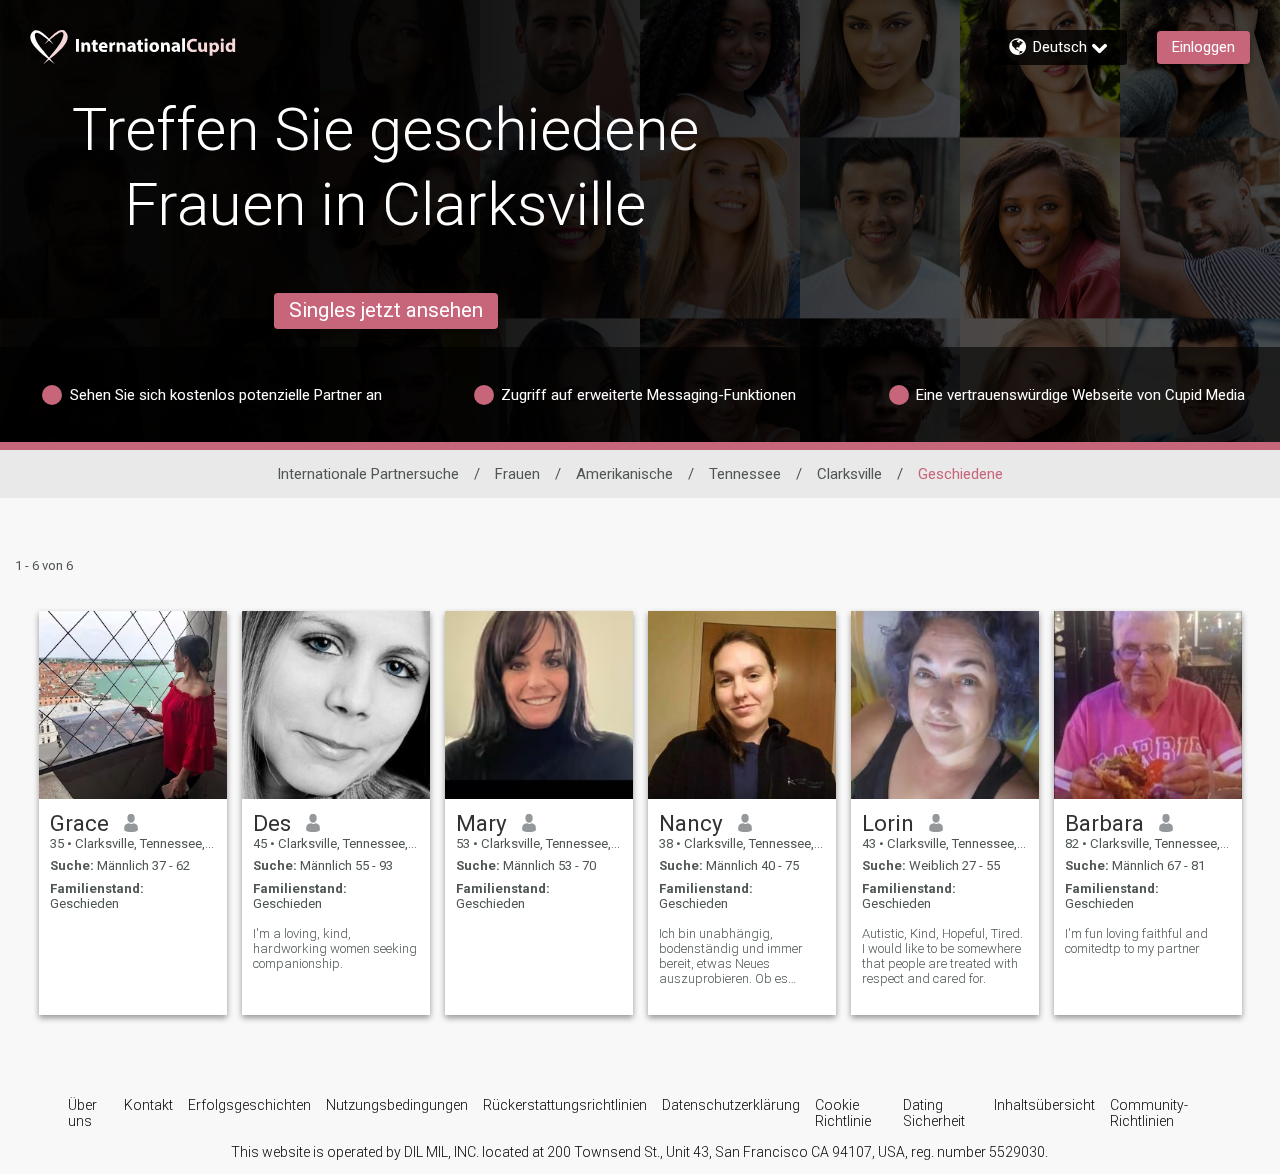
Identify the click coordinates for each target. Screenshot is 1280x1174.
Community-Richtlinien (1149, 1113)
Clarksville (849, 474)
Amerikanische (624, 474)
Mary (481, 823)
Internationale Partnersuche (368, 474)
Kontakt (148, 1105)
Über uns (82, 1113)
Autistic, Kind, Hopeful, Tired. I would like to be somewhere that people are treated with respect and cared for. (942, 956)
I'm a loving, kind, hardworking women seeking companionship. (335, 948)
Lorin (888, 823)
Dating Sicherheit (934, 1113)
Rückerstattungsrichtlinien (565, 1105)
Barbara (1104, 823)
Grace (79, 823)
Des (272, 823)
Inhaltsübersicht (1044, 1105)
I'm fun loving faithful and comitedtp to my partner (1136, 941)
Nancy (691, 823)
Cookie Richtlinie (843, 1113)
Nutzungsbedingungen (397, 1105)
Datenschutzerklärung (731, 1105)
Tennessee (745, 474)
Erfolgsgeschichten (249, 1105)
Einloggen (1203, 47)
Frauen (517, 474)
